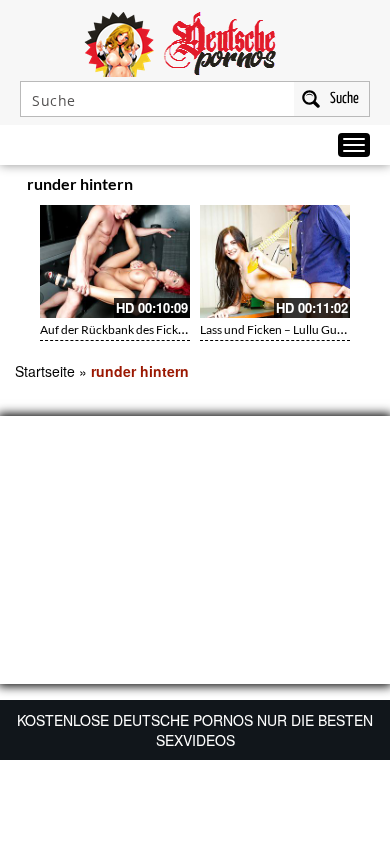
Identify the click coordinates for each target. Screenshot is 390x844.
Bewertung (338, 187)
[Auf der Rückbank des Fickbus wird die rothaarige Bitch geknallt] (115, 261)
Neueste (251, 187)
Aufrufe (292, 187)
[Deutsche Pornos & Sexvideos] (195, 42)
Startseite (45, 371)
